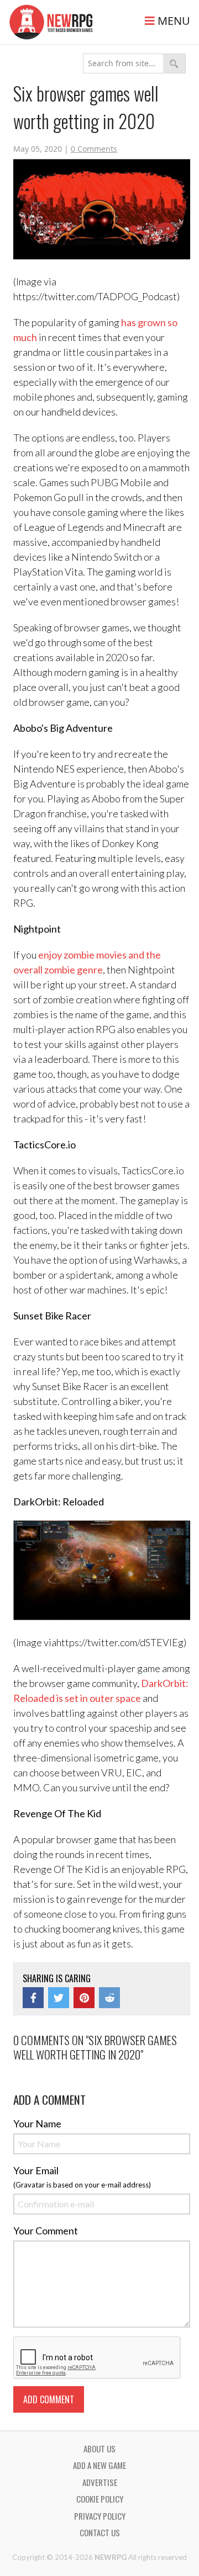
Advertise (100, 2482)
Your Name (37, 2123)
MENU (172, 21)
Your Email (36, 2170)
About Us (99, 2449)
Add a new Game (99, 2465)
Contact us (100, 2532)
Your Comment (46, 2231)
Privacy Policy (100, 2516)
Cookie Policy (100, 2499)
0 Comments (94, 149)
